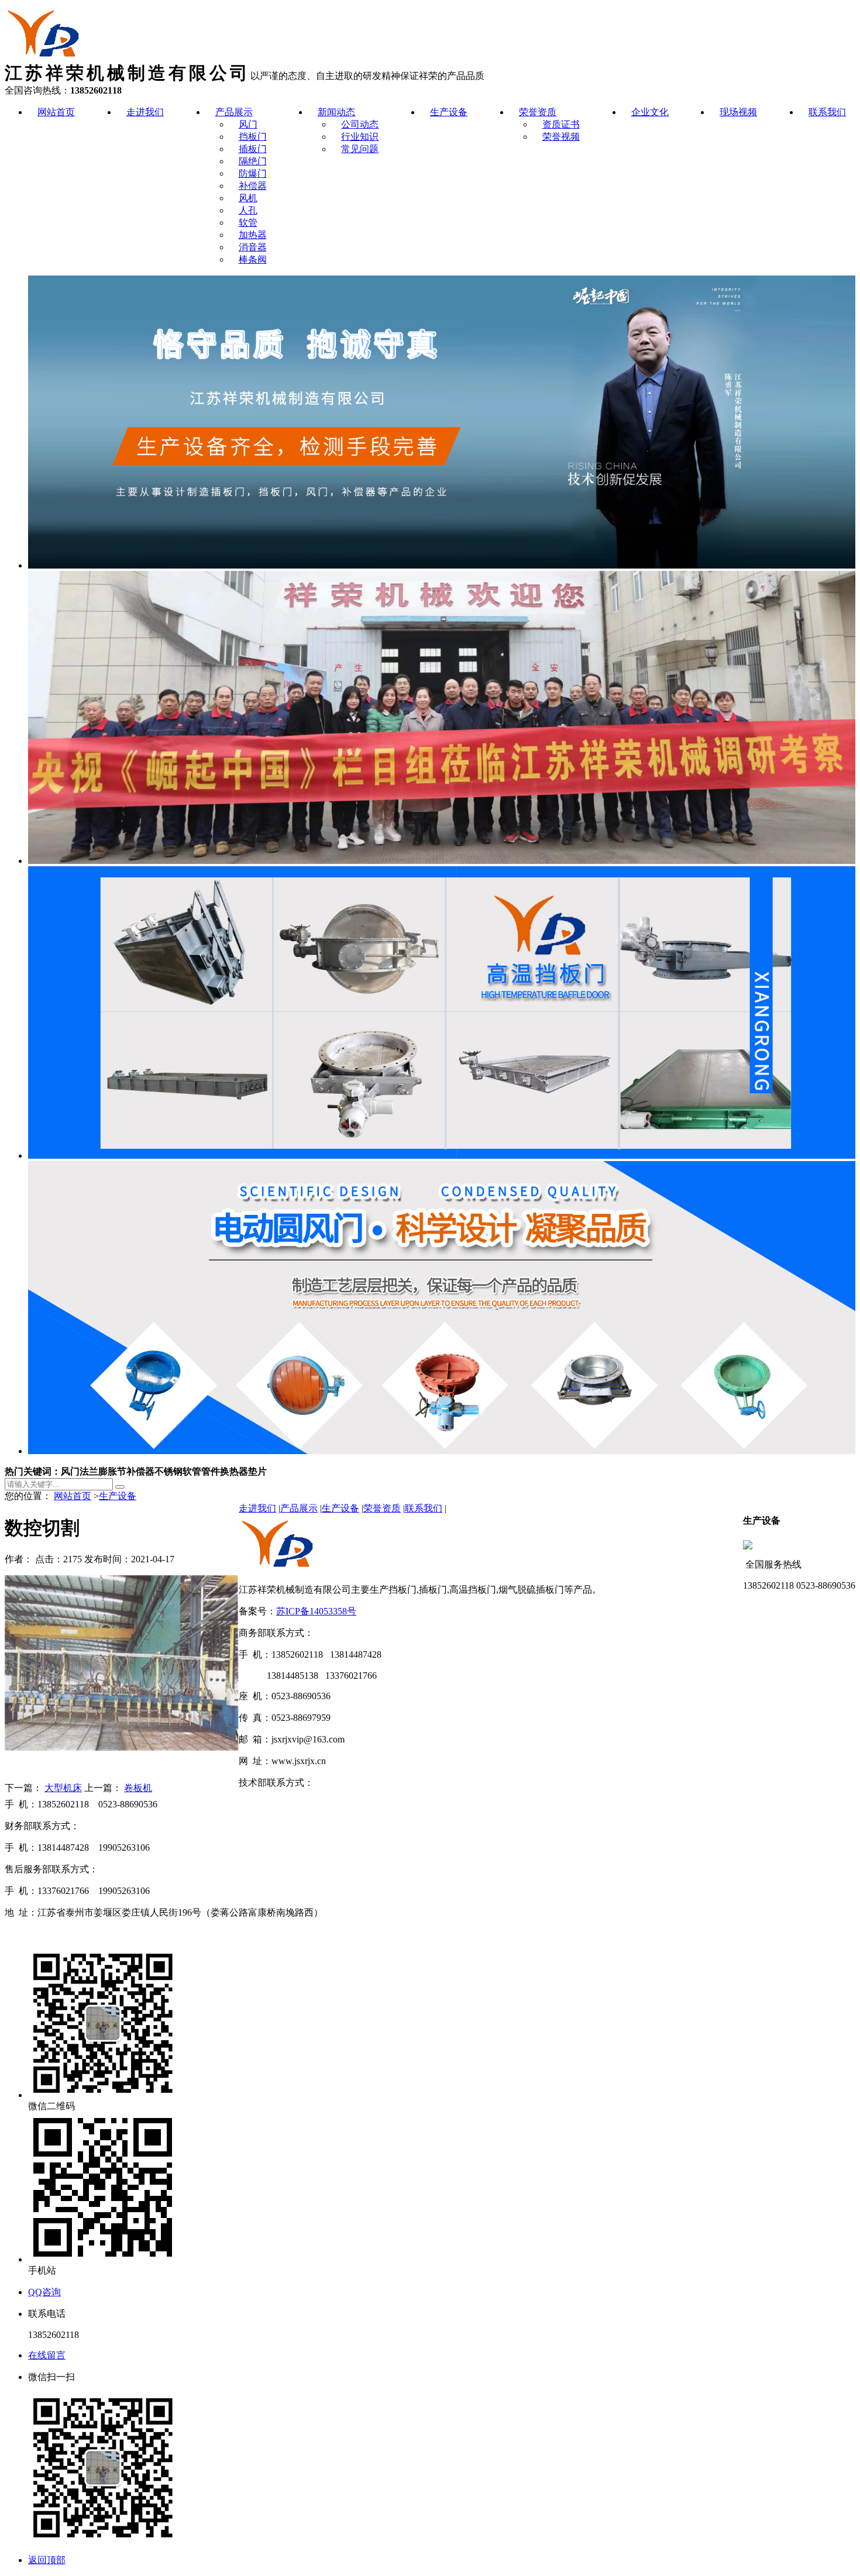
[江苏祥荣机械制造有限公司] (45, 59)
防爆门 (253, 173)
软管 (248, 223)
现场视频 (738, 112)
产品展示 (234, 112)
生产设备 (449, 112)
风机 (248, 198)
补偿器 (253, 186)
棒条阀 (253, 259)
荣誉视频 (561, 137)
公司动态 (360, 124)
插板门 (253, 149)
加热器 (253, 235)
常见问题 (360, 149)
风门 (248, 124)
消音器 (253, 247)
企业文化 (650, 112)
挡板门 (253, 137)
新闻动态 (336, 112)
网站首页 (56, 112)
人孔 (248, 210)
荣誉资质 (538, 112)
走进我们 (145, 112)
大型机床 (63, 1788)
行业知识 (360, 137)
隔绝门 (253, 161)
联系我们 (827, 112)
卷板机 (138, 1788)
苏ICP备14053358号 (316, 1611)
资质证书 (561, 124)
